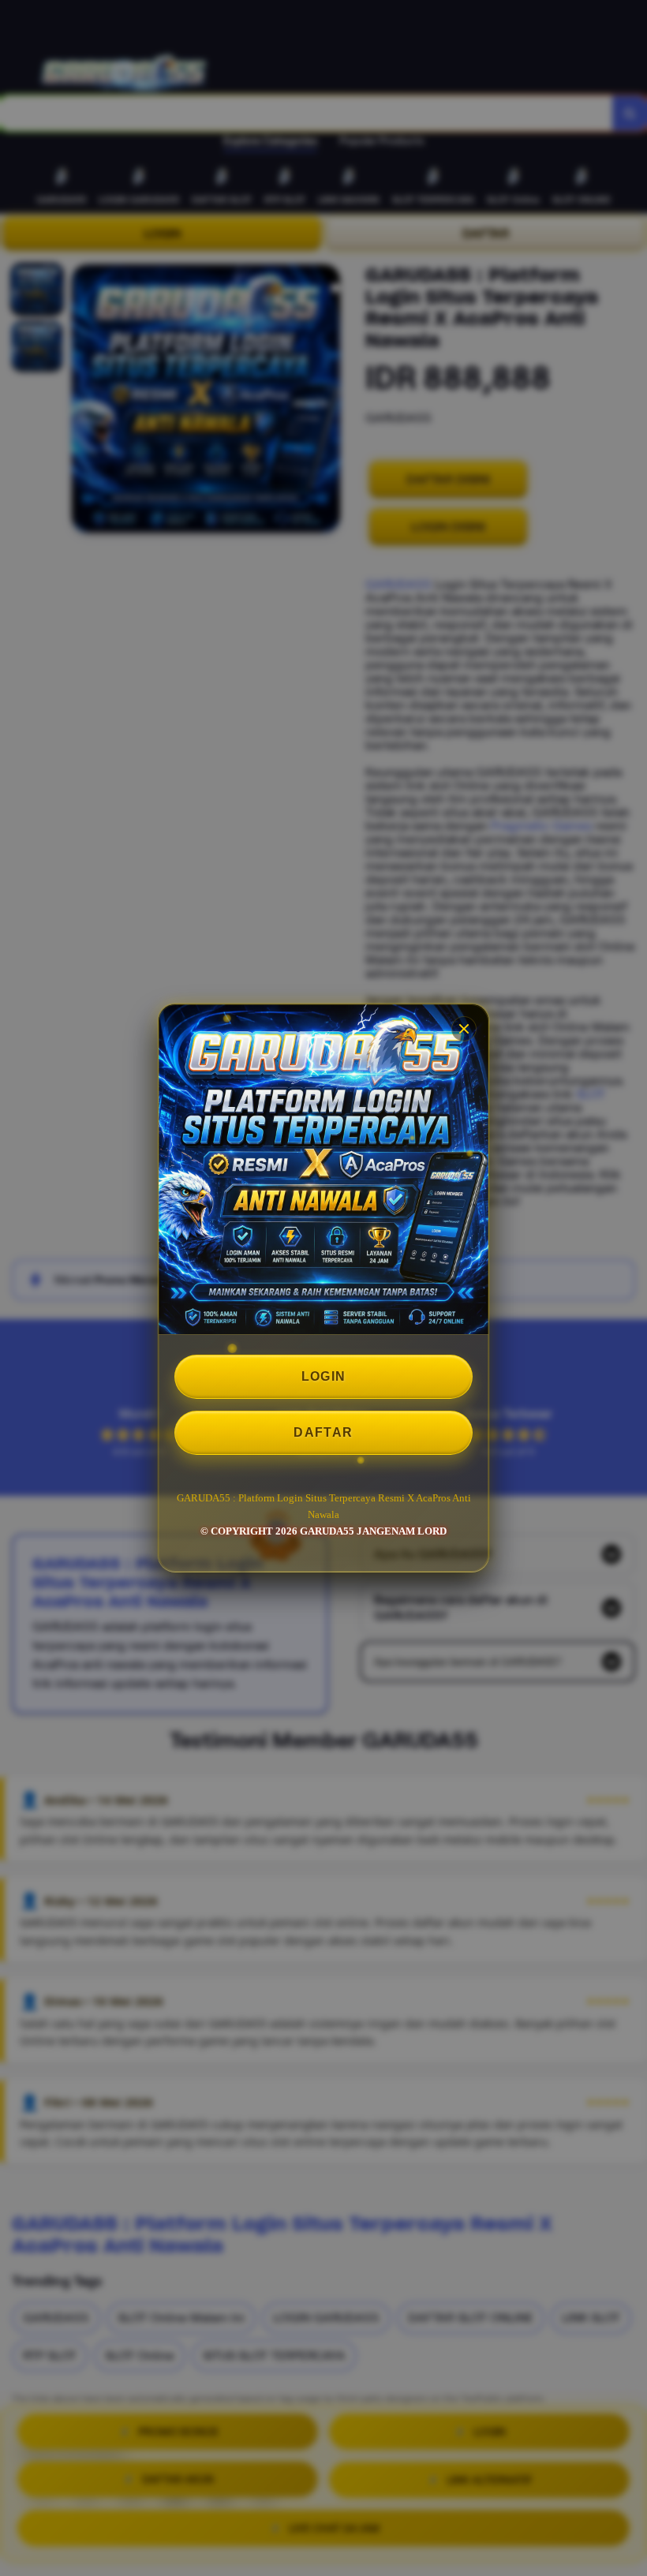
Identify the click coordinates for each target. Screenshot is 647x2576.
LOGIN (324, 1376)
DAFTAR (323, 1432)
